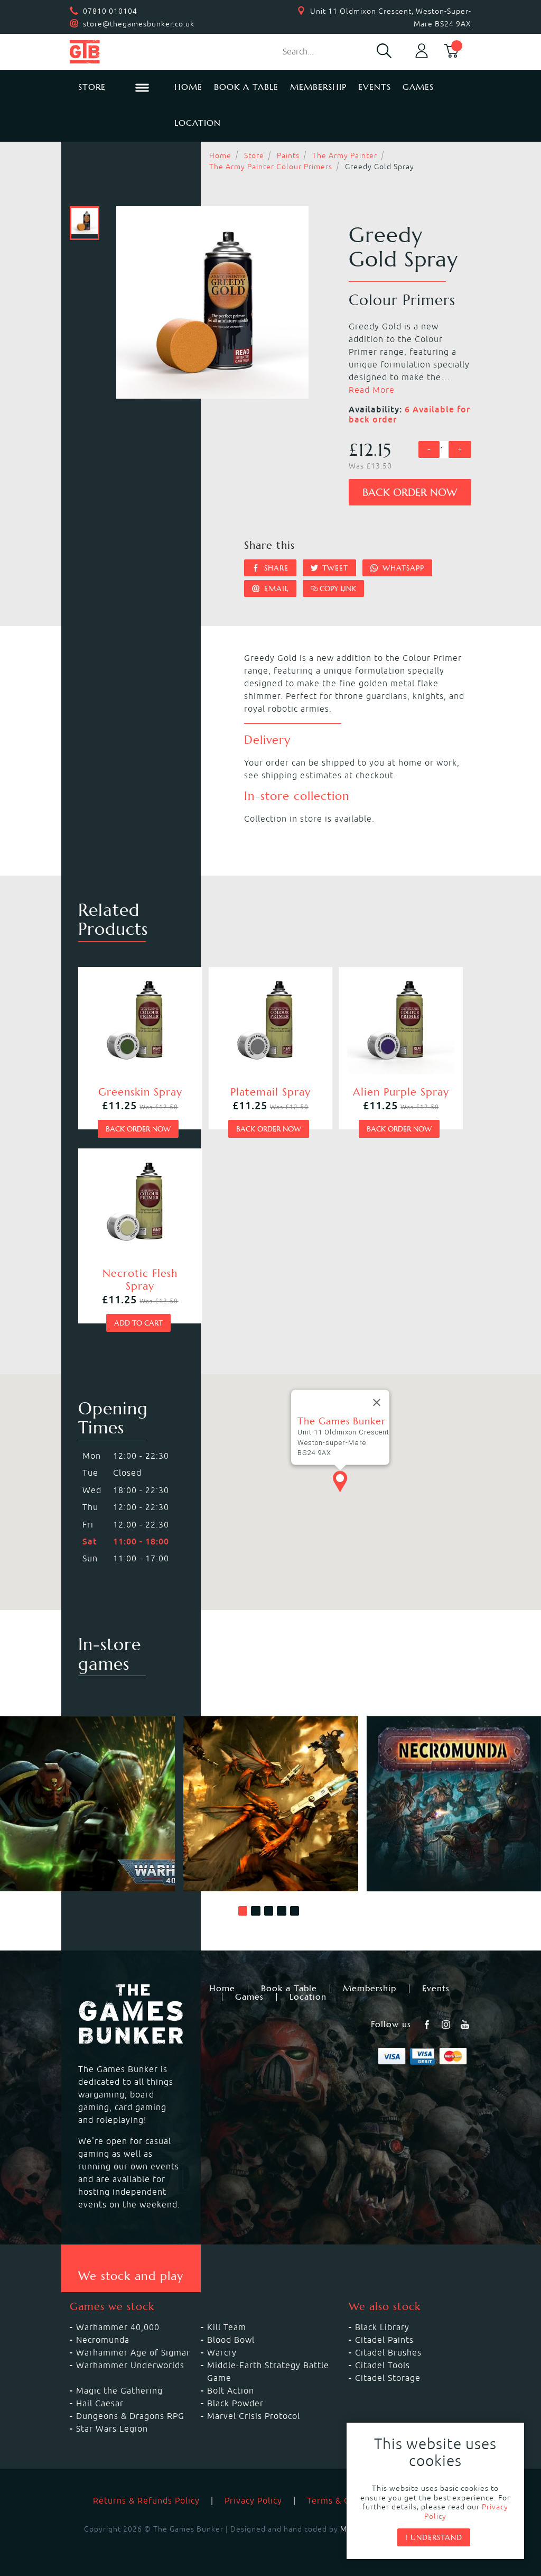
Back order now (410, 493)
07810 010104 (110, 11)
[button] (243, 1911)
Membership (318, 87)
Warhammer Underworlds (130, 2365)
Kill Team (227, 2327)
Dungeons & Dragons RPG (130, 2416)
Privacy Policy (253, 2500)
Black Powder (235, 2403)
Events (375, 87)
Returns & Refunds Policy (146, 2500)
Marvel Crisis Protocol (254, 2416)
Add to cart (138, 1323)
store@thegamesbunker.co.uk (139, 24)
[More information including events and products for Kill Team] (271, 1804)
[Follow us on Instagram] (447, 2025)
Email (275, 588)
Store (254, 155)
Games (418, 87)
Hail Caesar (100, 2403)
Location (198, 123)
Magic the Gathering (119, 2390)
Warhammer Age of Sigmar (133, 2352)
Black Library (382, 2327)
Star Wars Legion (112, 2428)
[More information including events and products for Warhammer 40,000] (87, 1804)
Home (188, 87)
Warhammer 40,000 (118, 2327)
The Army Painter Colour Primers (271, 167)
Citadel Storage (388, 2378)
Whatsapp (402, 568)
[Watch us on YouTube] (466, 2025)
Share (275, 568)
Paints (288, 155)
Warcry (222, 2352)
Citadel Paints (384, 2340)
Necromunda (103, 2340)
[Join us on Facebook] (428, 2025)
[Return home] (114, 52)
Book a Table (246, 87)
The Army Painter (345, 155)
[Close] (377, 1402)
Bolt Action (231, 2390)
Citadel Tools (383, 2365)
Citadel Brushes (388, 2352)
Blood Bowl (231, 2340)
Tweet (334, 568)
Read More (372, 390)
